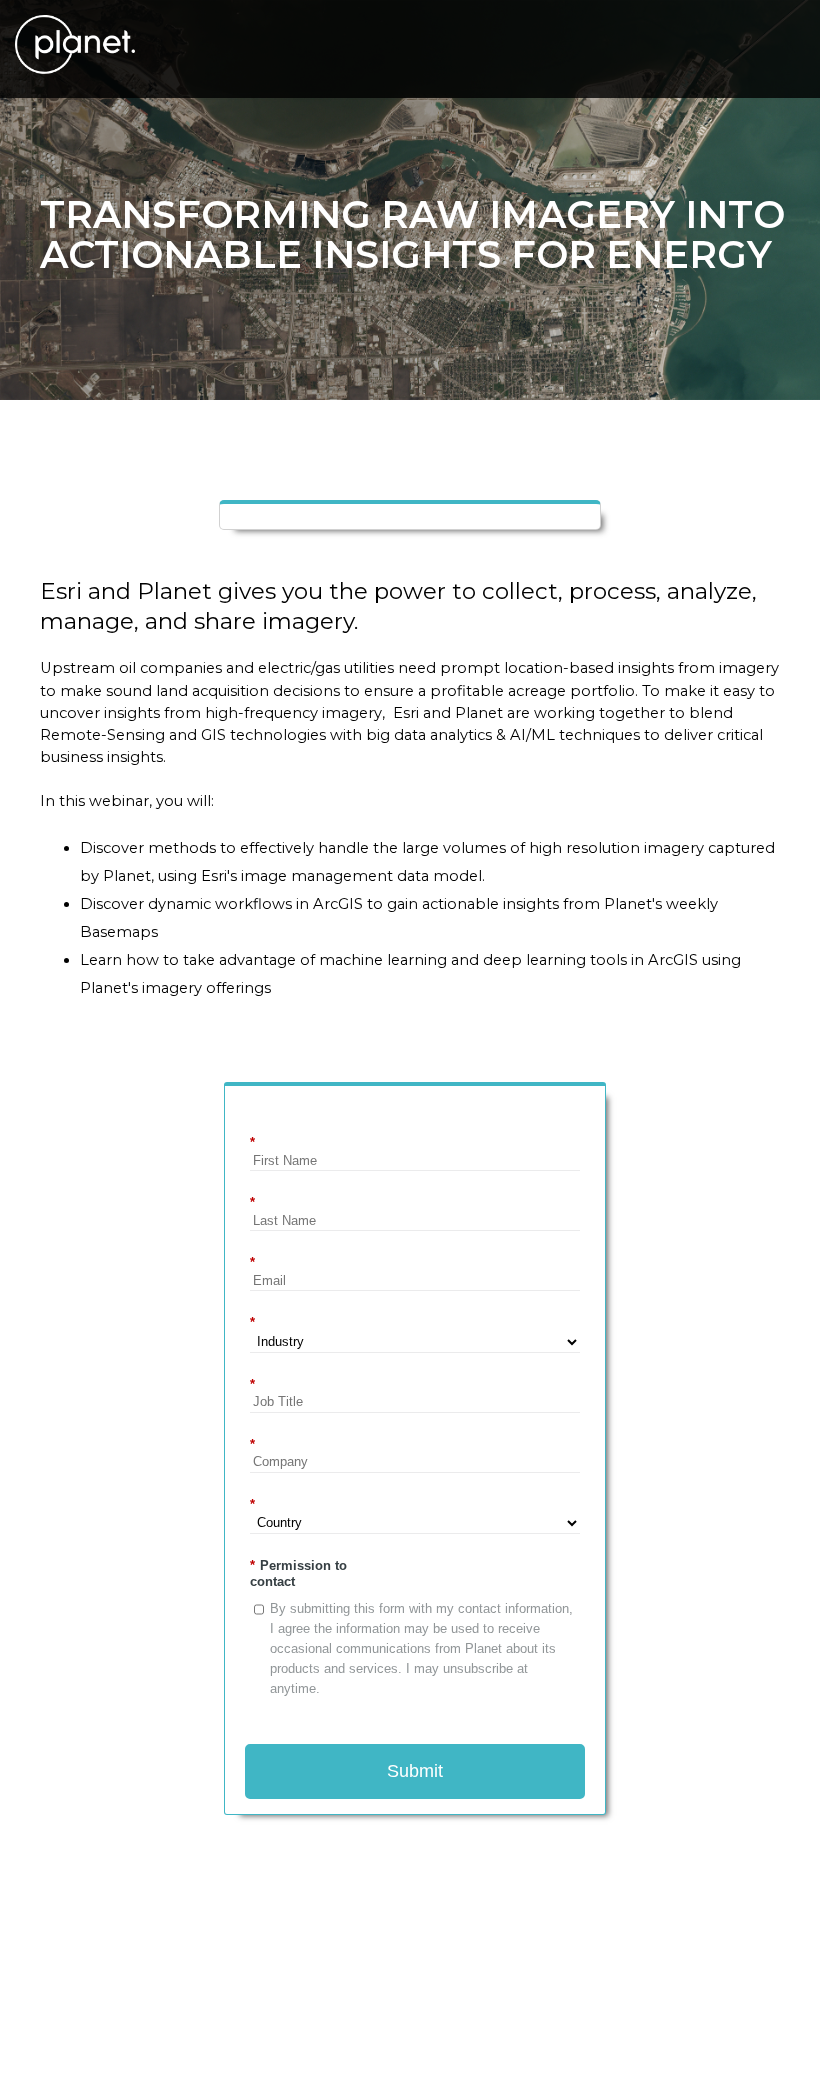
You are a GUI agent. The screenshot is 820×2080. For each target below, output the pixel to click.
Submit (415, 1771)
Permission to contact (298, 1573)
